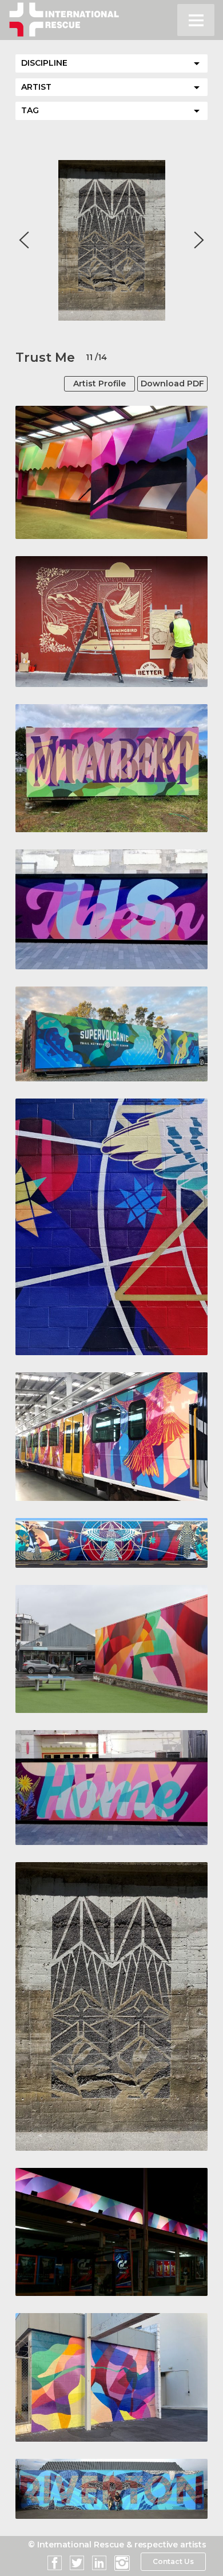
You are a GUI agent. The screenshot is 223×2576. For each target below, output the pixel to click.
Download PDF (172, 384)
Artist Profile (99, 384)
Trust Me (45, 358)
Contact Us (173, 2561)
